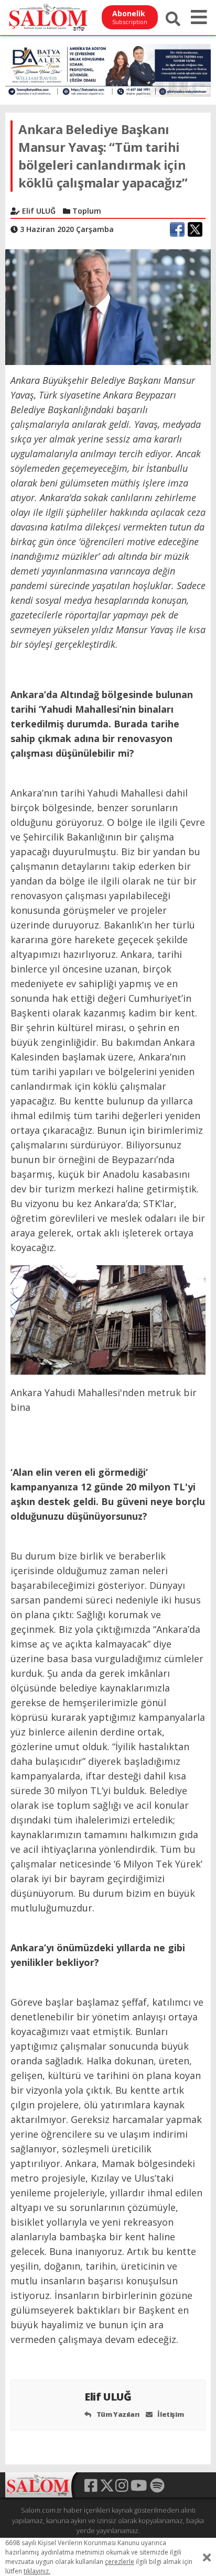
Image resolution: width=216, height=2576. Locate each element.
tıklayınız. (37, 2571)
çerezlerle (120, 2562)
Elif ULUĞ (109, 2397)
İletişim (170, 2414)
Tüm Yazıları (117, 2414)
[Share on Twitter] (195, 229)
